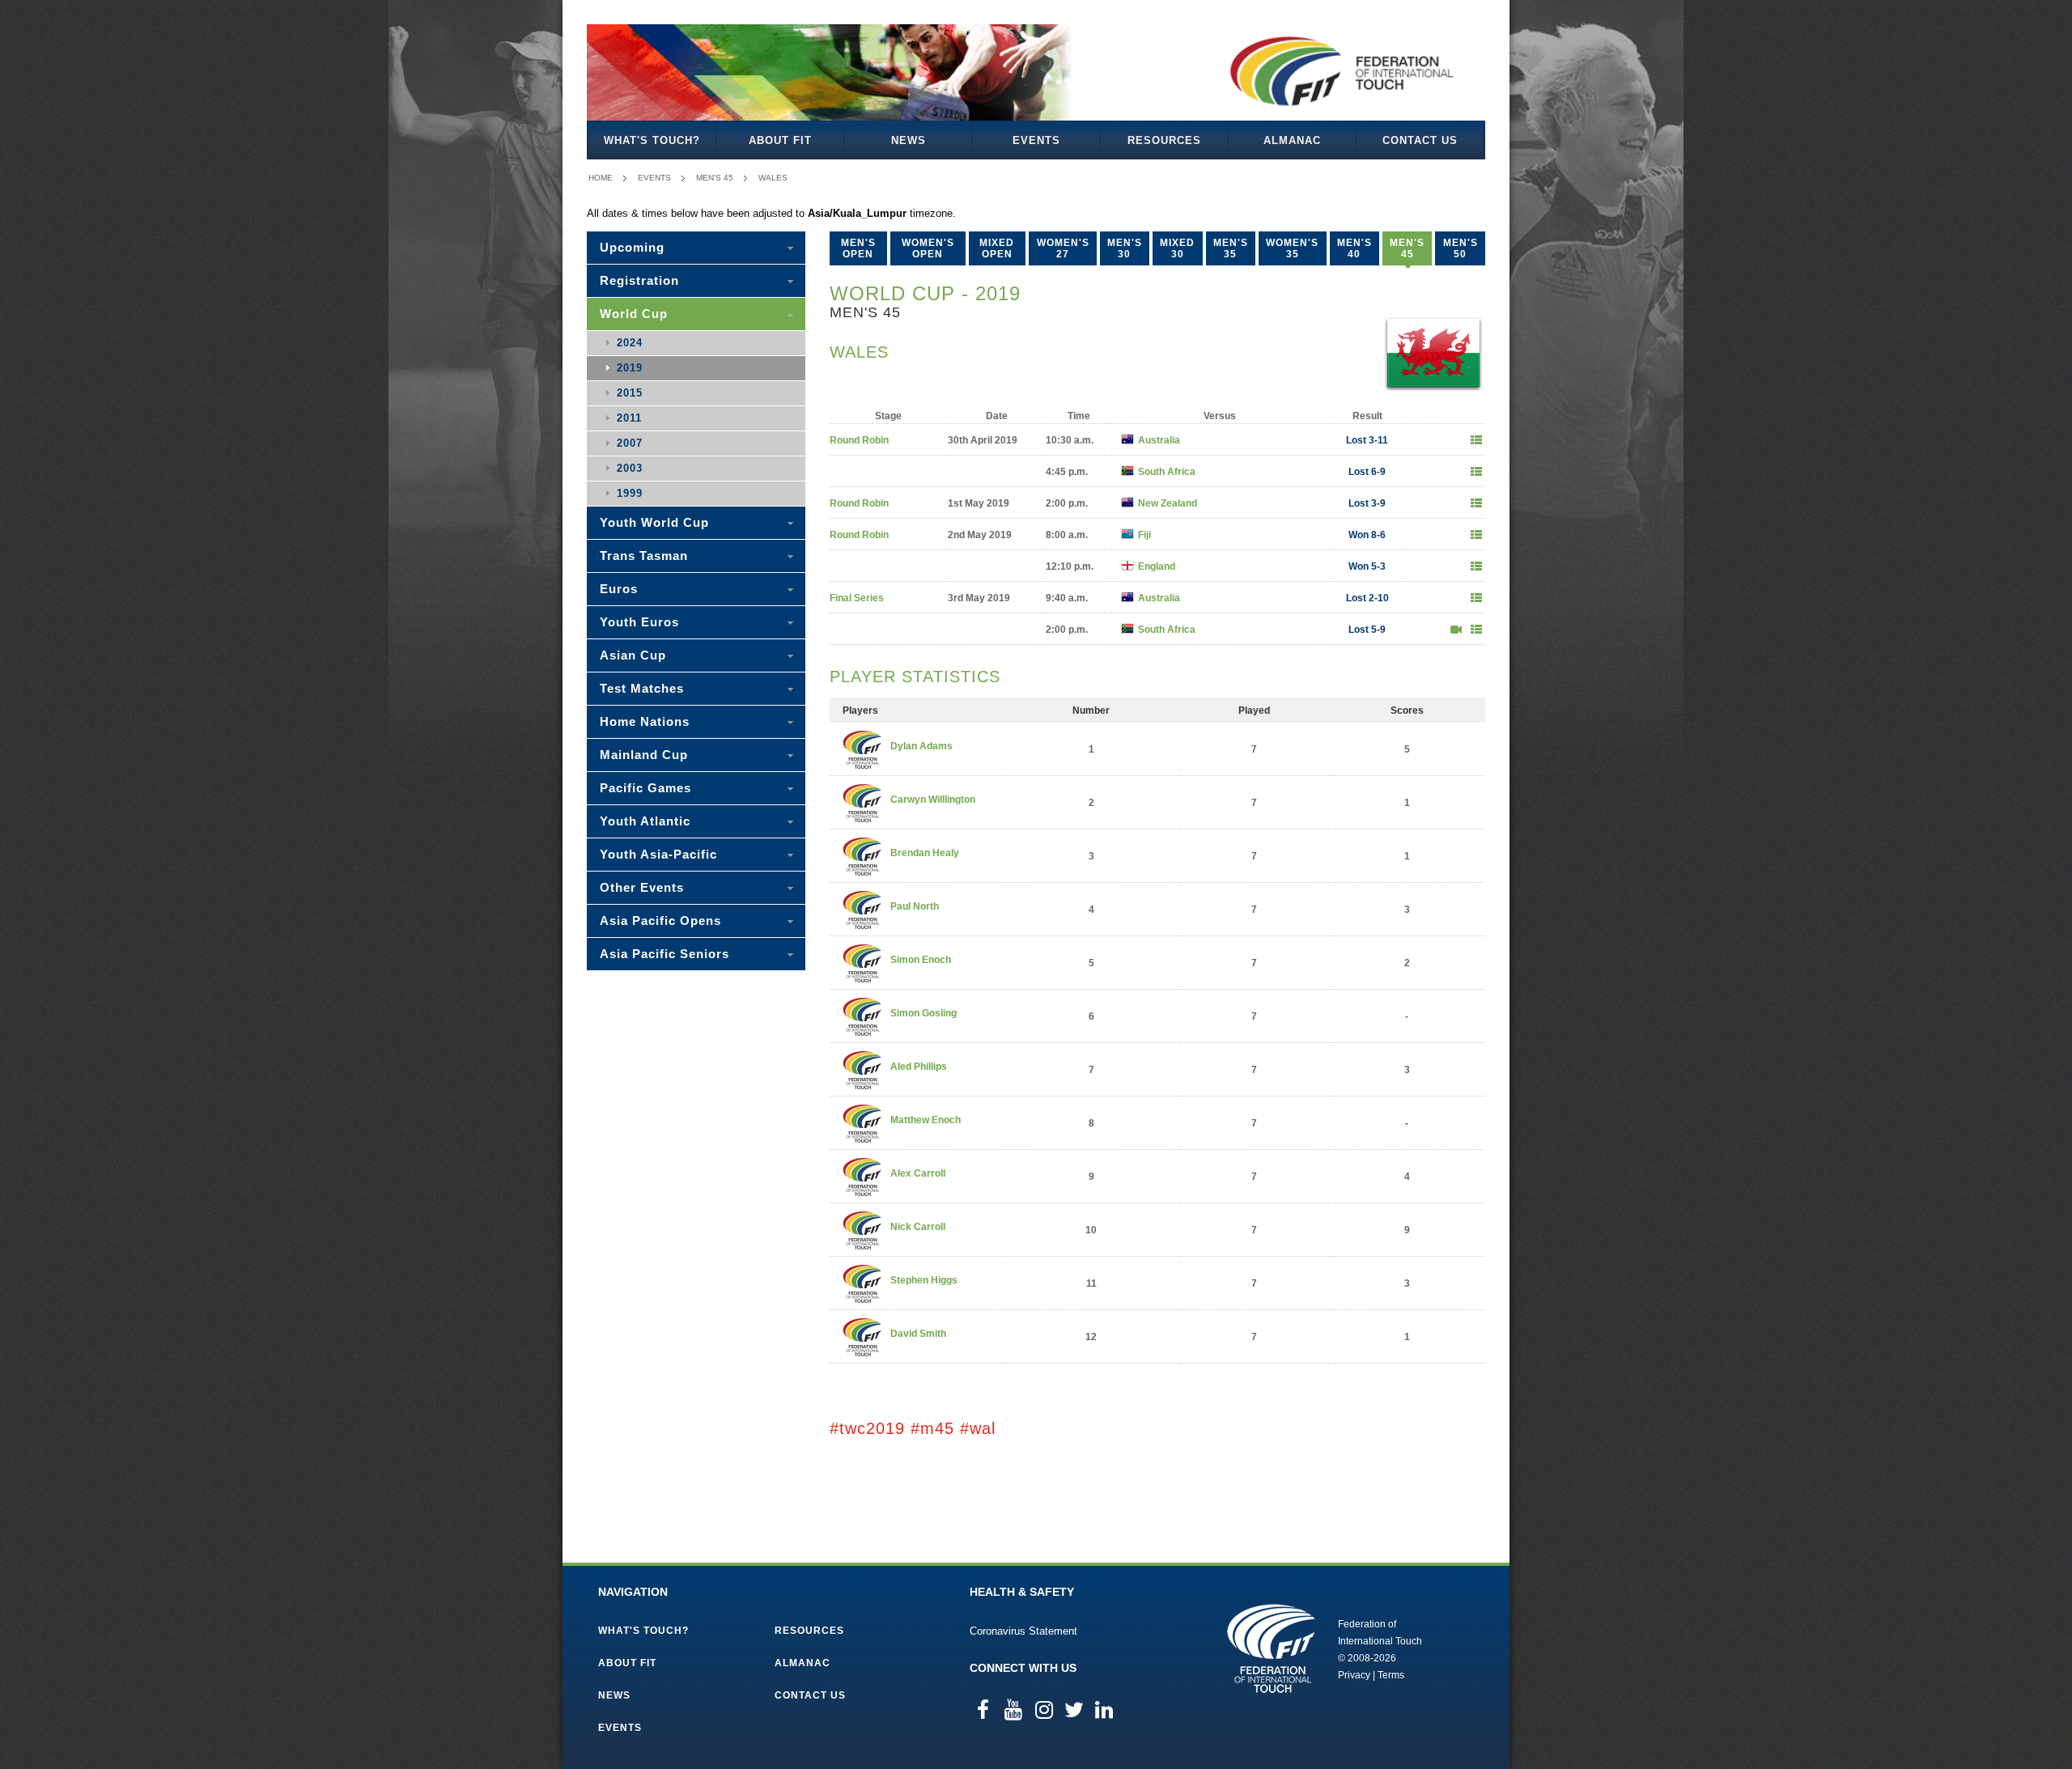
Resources (1164, 140)
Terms (1391, 1675)
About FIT (780, 140)
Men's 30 (1125, 248)
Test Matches (642, 688)
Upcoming (632, 247)
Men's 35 (1231, 248)
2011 (629, 418)
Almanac (1292, 140)
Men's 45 (715, 178)
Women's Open (928, 248)
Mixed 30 (1177, 248)
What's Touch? (652, 140)
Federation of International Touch (1271, 1648)
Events (1036, 140)
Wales (773, 178)
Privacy (1354, 1675)
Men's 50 (1461, 248)
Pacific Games (645, 788)
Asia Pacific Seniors (664, 954)
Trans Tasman (644, 556)
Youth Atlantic (645, 821)
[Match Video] (1456, 630)
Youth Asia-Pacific (658, 854)
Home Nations (645, 721)
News (909, 140)
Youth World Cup (654, 522)
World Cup (634, 314)
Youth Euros (639, 622)
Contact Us (1420, 140)
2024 (630, 343)
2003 (630, 468)
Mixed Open (997, 248)
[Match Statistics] (1476, 440)
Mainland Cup (644, 755)
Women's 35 (1292, 248)
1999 (630, 493)
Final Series (857, 598)
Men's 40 (1354, 248)
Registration (639, 280)
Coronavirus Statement (1023, 1631)
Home (601, 178)
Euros (619, 589)
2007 (630, 443)
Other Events (642, 887)
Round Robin (859, 440)
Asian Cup (633, 655)
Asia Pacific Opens (660, 921)
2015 (630, 393)
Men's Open (858, 248)
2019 (630, 368)
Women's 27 (1063, 248)
